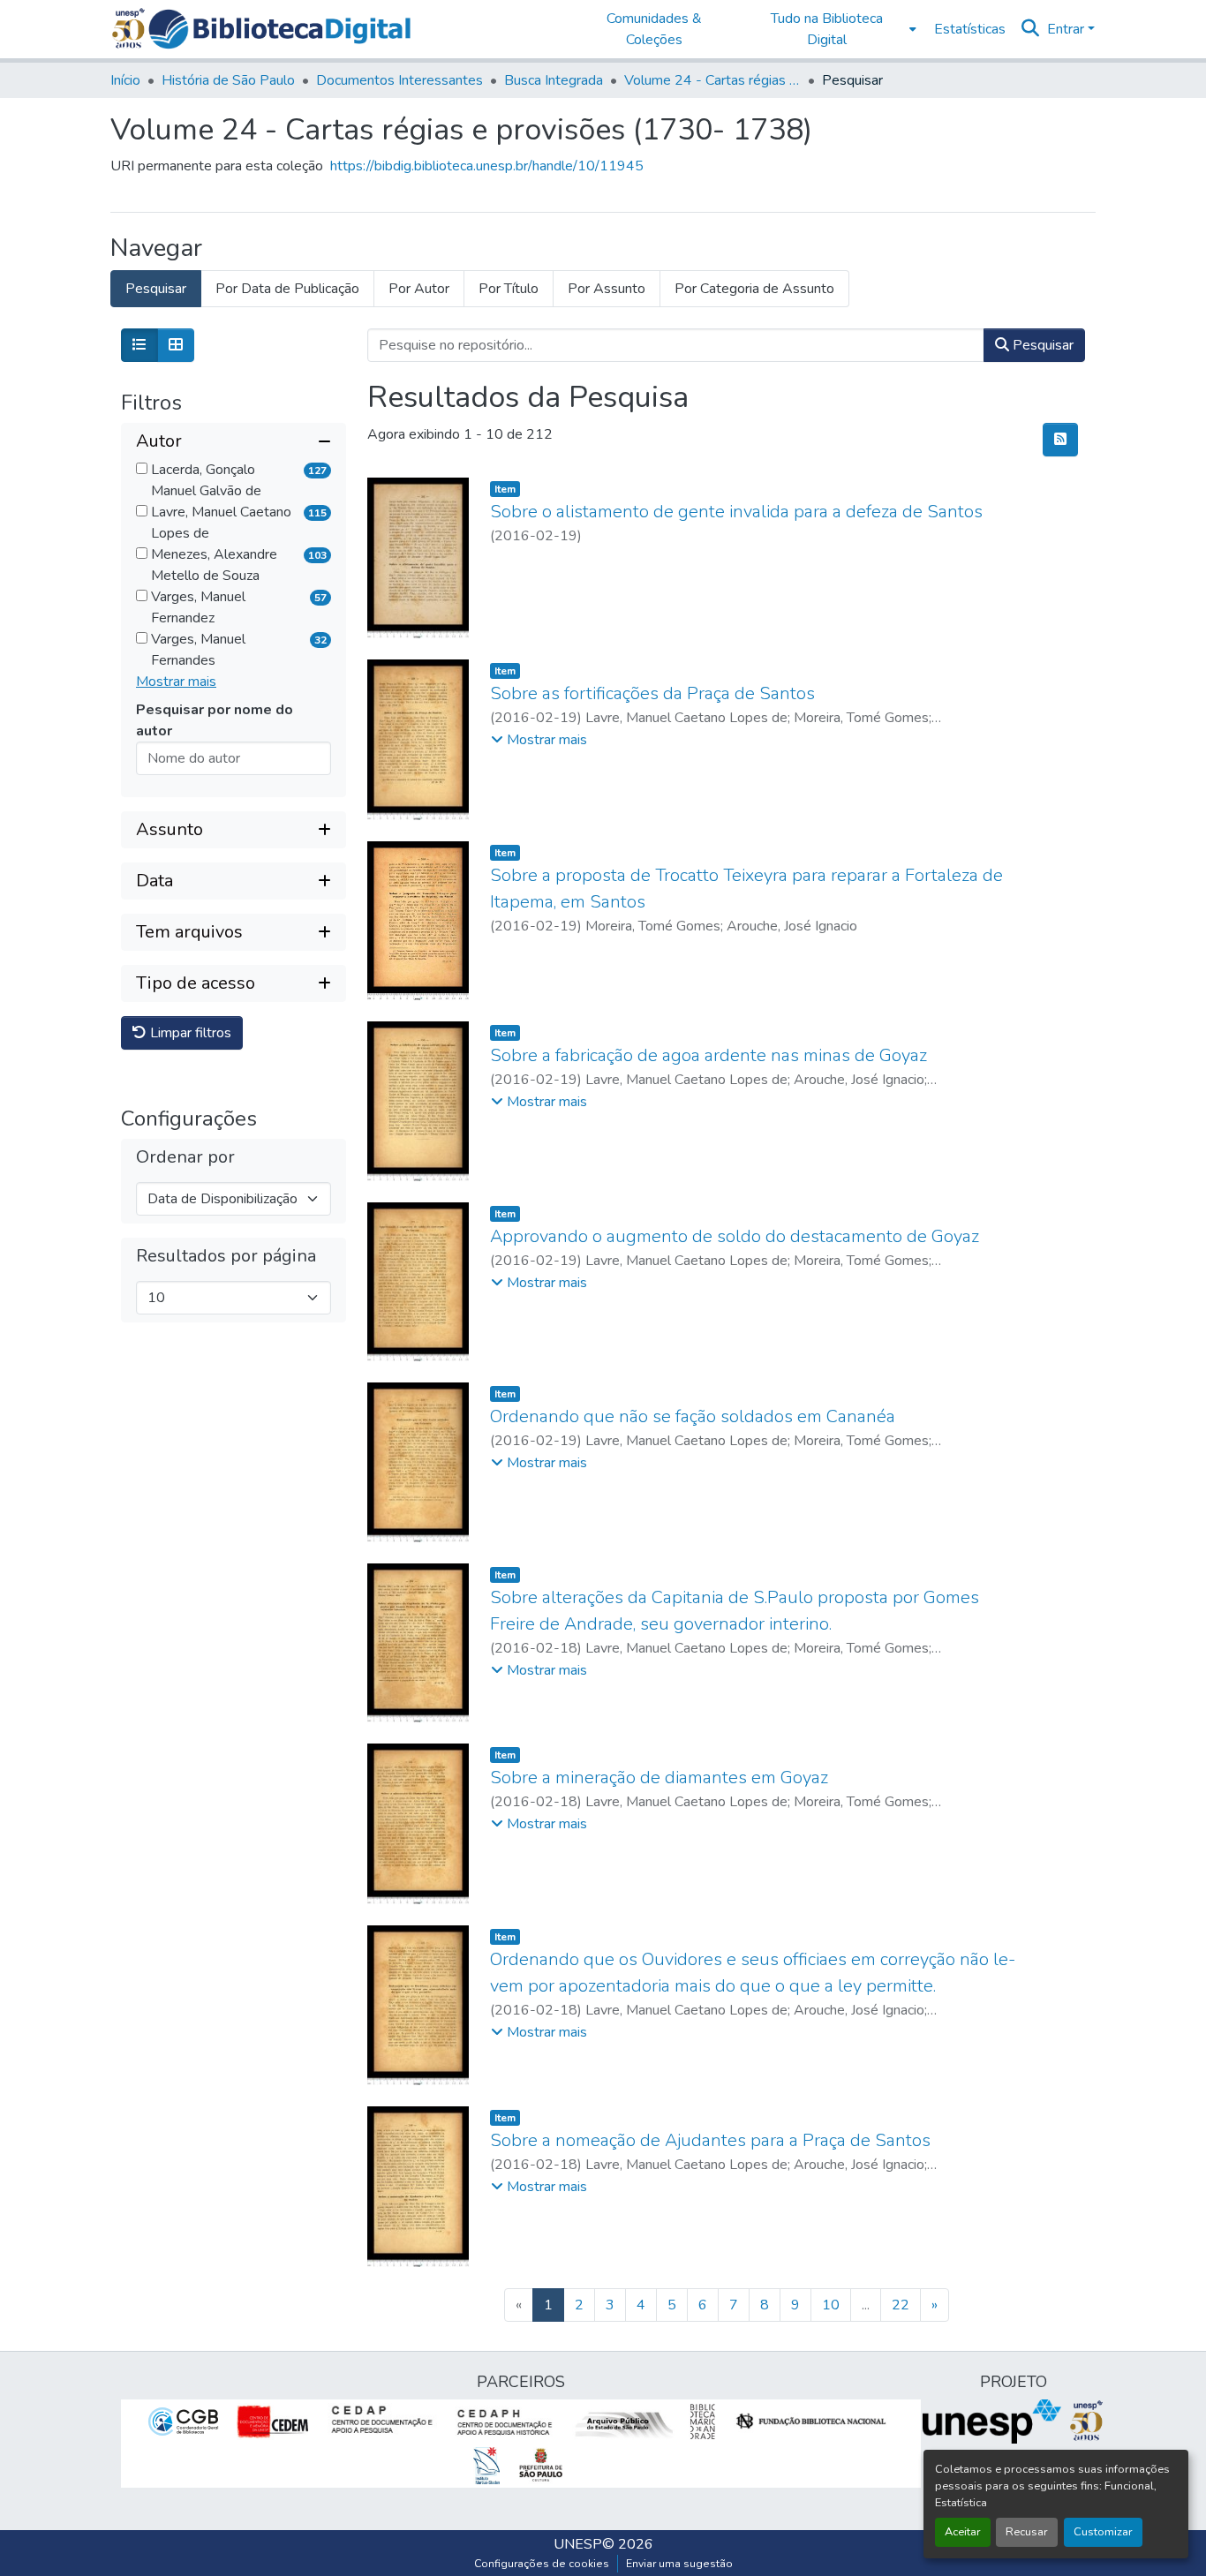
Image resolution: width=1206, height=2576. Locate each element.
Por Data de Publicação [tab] (287, 289)
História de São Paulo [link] (228, 80)
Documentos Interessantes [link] (399, 80)
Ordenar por (185, 1157)
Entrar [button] (1067, 29)
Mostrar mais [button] (176, 682)
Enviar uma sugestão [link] (679, 2564)
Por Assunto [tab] (607, 289)
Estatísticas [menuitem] (970, 29)
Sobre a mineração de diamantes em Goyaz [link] (659, 1778)
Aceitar (963, 2532)
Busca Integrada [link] (554, 80)
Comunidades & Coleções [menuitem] (654, 29)
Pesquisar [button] (1041, 345)
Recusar (1027, 2532)
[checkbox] (142, 468)
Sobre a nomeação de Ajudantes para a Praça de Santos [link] (710, 2140)
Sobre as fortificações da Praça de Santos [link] (652, 693)
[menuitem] (832, 29)
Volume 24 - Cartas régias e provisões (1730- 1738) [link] (712, 80)
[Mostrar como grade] (176, 345)
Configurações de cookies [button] (542, 2564)
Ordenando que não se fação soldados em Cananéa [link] (693, 1416)
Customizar (1103, 2532)
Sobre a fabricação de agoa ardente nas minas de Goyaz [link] (709, 1055)
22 (901, 2305)
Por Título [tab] (509, 289)
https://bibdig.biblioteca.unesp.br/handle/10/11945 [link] (487, 166)
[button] (279, 29)
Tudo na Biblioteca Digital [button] (827, 29)
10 (831, 2305)
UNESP (578, 2544)
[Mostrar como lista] (139, 345)
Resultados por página (226, 1256)
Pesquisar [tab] (156, 289)
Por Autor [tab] (419, 289)
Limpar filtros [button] (189, 1033)
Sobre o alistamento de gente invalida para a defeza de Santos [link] (736, 512)
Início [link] (125, 80)
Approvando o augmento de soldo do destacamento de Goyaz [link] (735, 1236)
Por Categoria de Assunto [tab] (754, 289)
